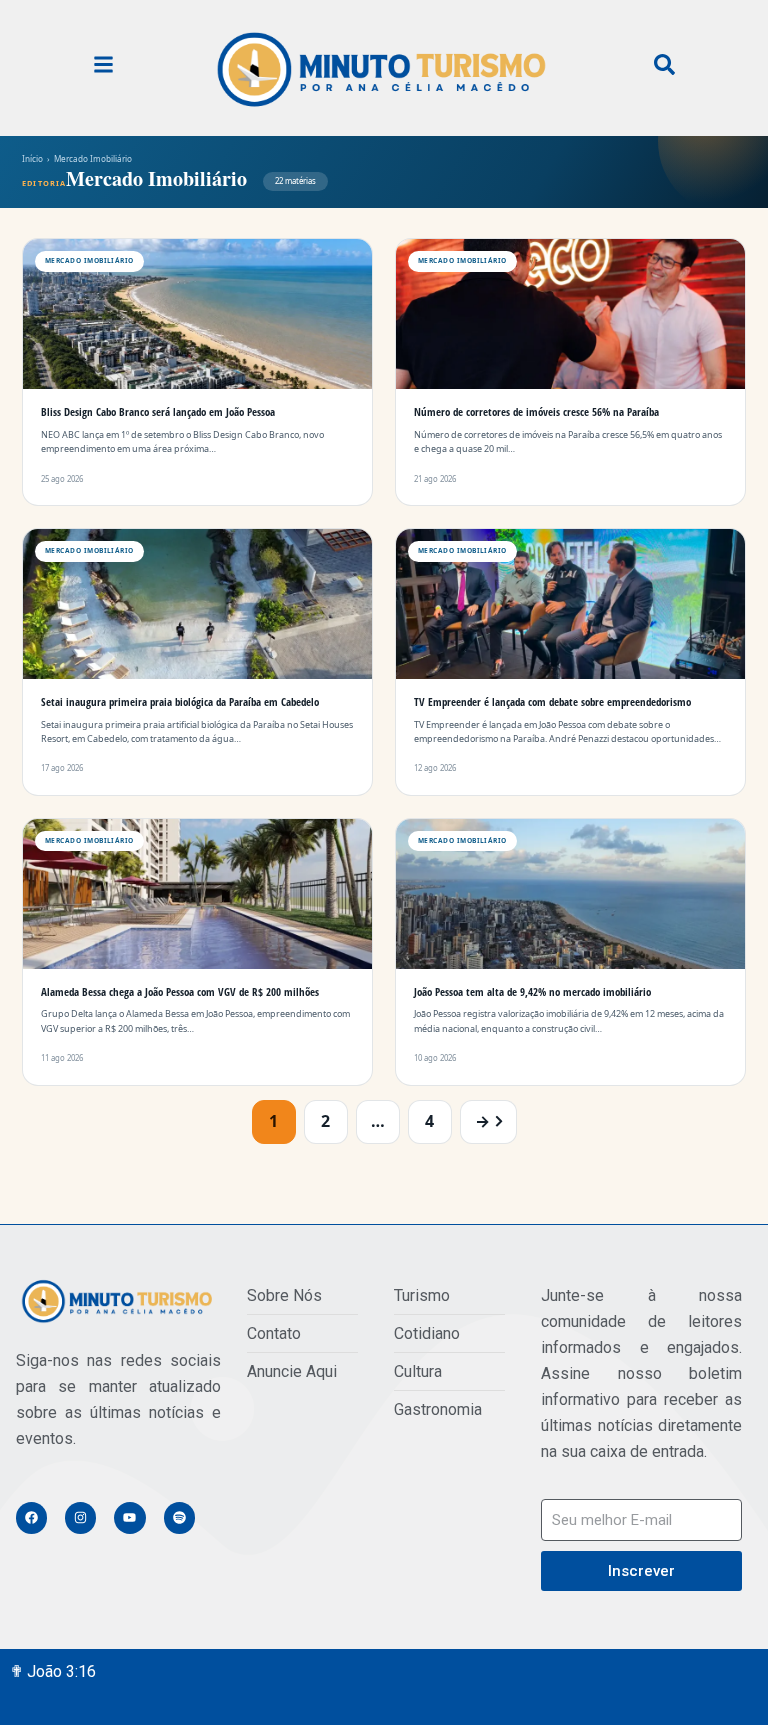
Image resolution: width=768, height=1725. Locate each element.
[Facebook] (31, 1517)
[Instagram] (80, 1517)
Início (32, 158)
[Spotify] (179, 1517)
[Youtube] (129, 1517)
